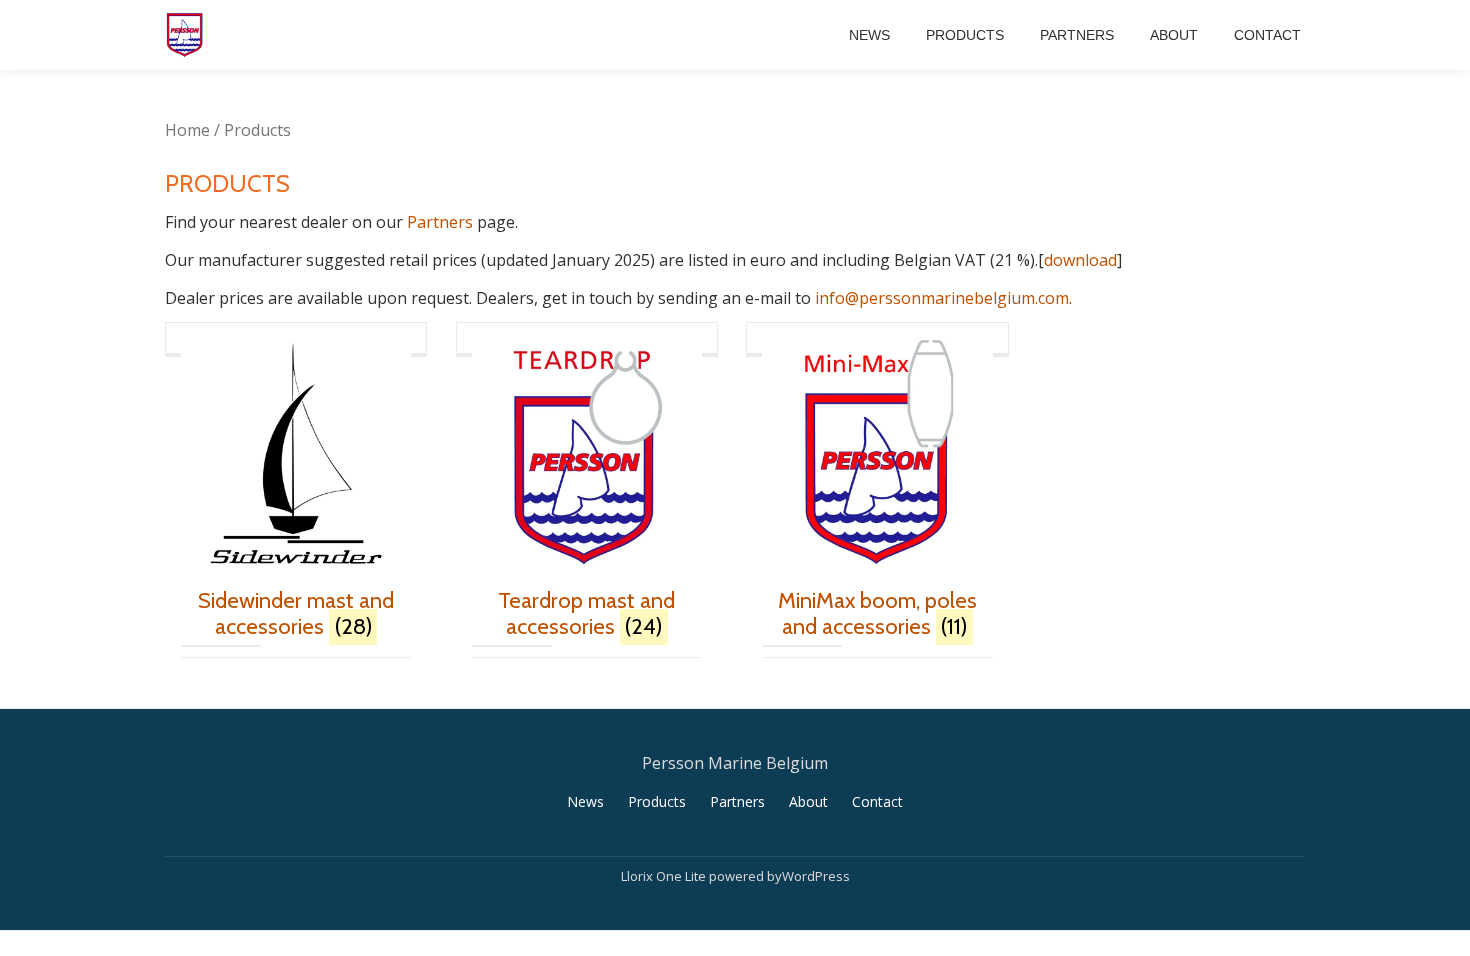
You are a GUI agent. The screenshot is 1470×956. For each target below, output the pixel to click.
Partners (1077, 35)
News (869, 35)
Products (965, 35)
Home (187, 130)
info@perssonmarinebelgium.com (942, 298)
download (1080, 260)
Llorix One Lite (665, 876)
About (1174, 35)
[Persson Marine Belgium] (188, 35)
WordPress (816, 876)
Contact (1267, 35)
